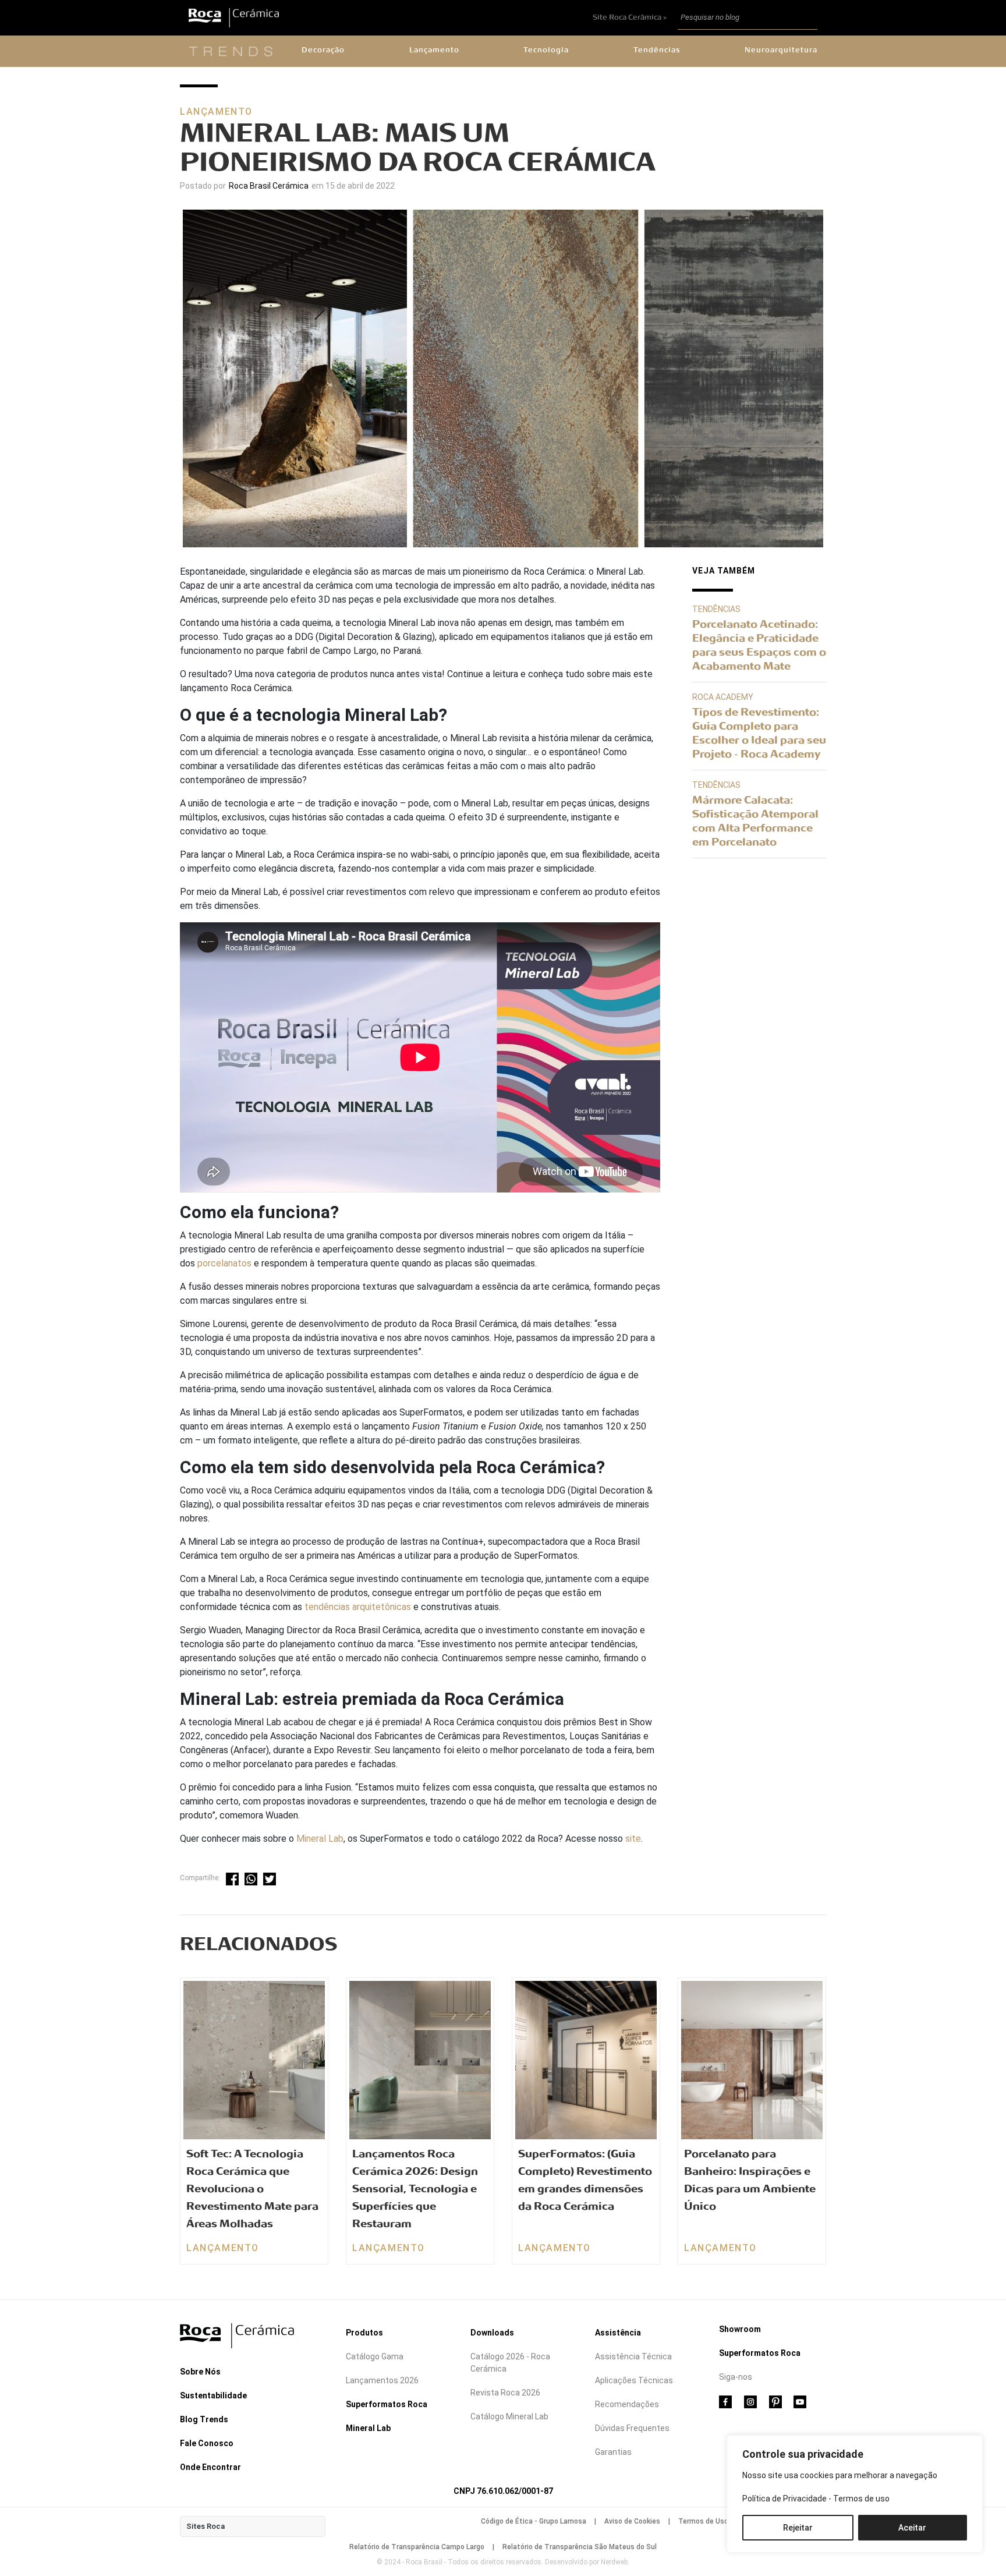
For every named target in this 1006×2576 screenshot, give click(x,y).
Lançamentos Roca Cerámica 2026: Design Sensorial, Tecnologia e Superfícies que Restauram (415, 2189)
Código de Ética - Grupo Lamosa (534, 2521)
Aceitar (912, 2528)
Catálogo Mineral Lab (509, 2416)
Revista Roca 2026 (505, 2393)
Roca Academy (723, 697)
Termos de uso (861, 2499)
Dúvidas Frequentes (632, 2428)
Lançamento (434, 50)
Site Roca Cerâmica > (630, 17)
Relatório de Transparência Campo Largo (417, 2547)
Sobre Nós (200, 2372)
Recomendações (627, 2404)
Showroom (740, 2329)
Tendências (657, 50)
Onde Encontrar (210, 2467)
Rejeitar (798, 2528)
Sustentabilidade (213, 2395)
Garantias (613, 2452)
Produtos (364, 2333)
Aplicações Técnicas (634, 2380)
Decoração (323, 50)
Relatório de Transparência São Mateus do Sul (580, 2547)
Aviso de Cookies (632, 2521)
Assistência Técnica (633, 2356)
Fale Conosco (207, 2443)
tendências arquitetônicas (358, 1607)
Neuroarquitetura (781, 50)
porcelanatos (224, 1263)
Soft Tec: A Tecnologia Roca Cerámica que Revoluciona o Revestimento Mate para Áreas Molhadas (252, 2189)
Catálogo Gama (375, 2356)
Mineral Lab (320, 1839)
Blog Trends (204, 2419)
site (633, 1839)
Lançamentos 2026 (382, 2380)
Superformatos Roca (387, 2404)
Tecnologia (546, 50)
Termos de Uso (703, 2521)
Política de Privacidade (784, 2499)
